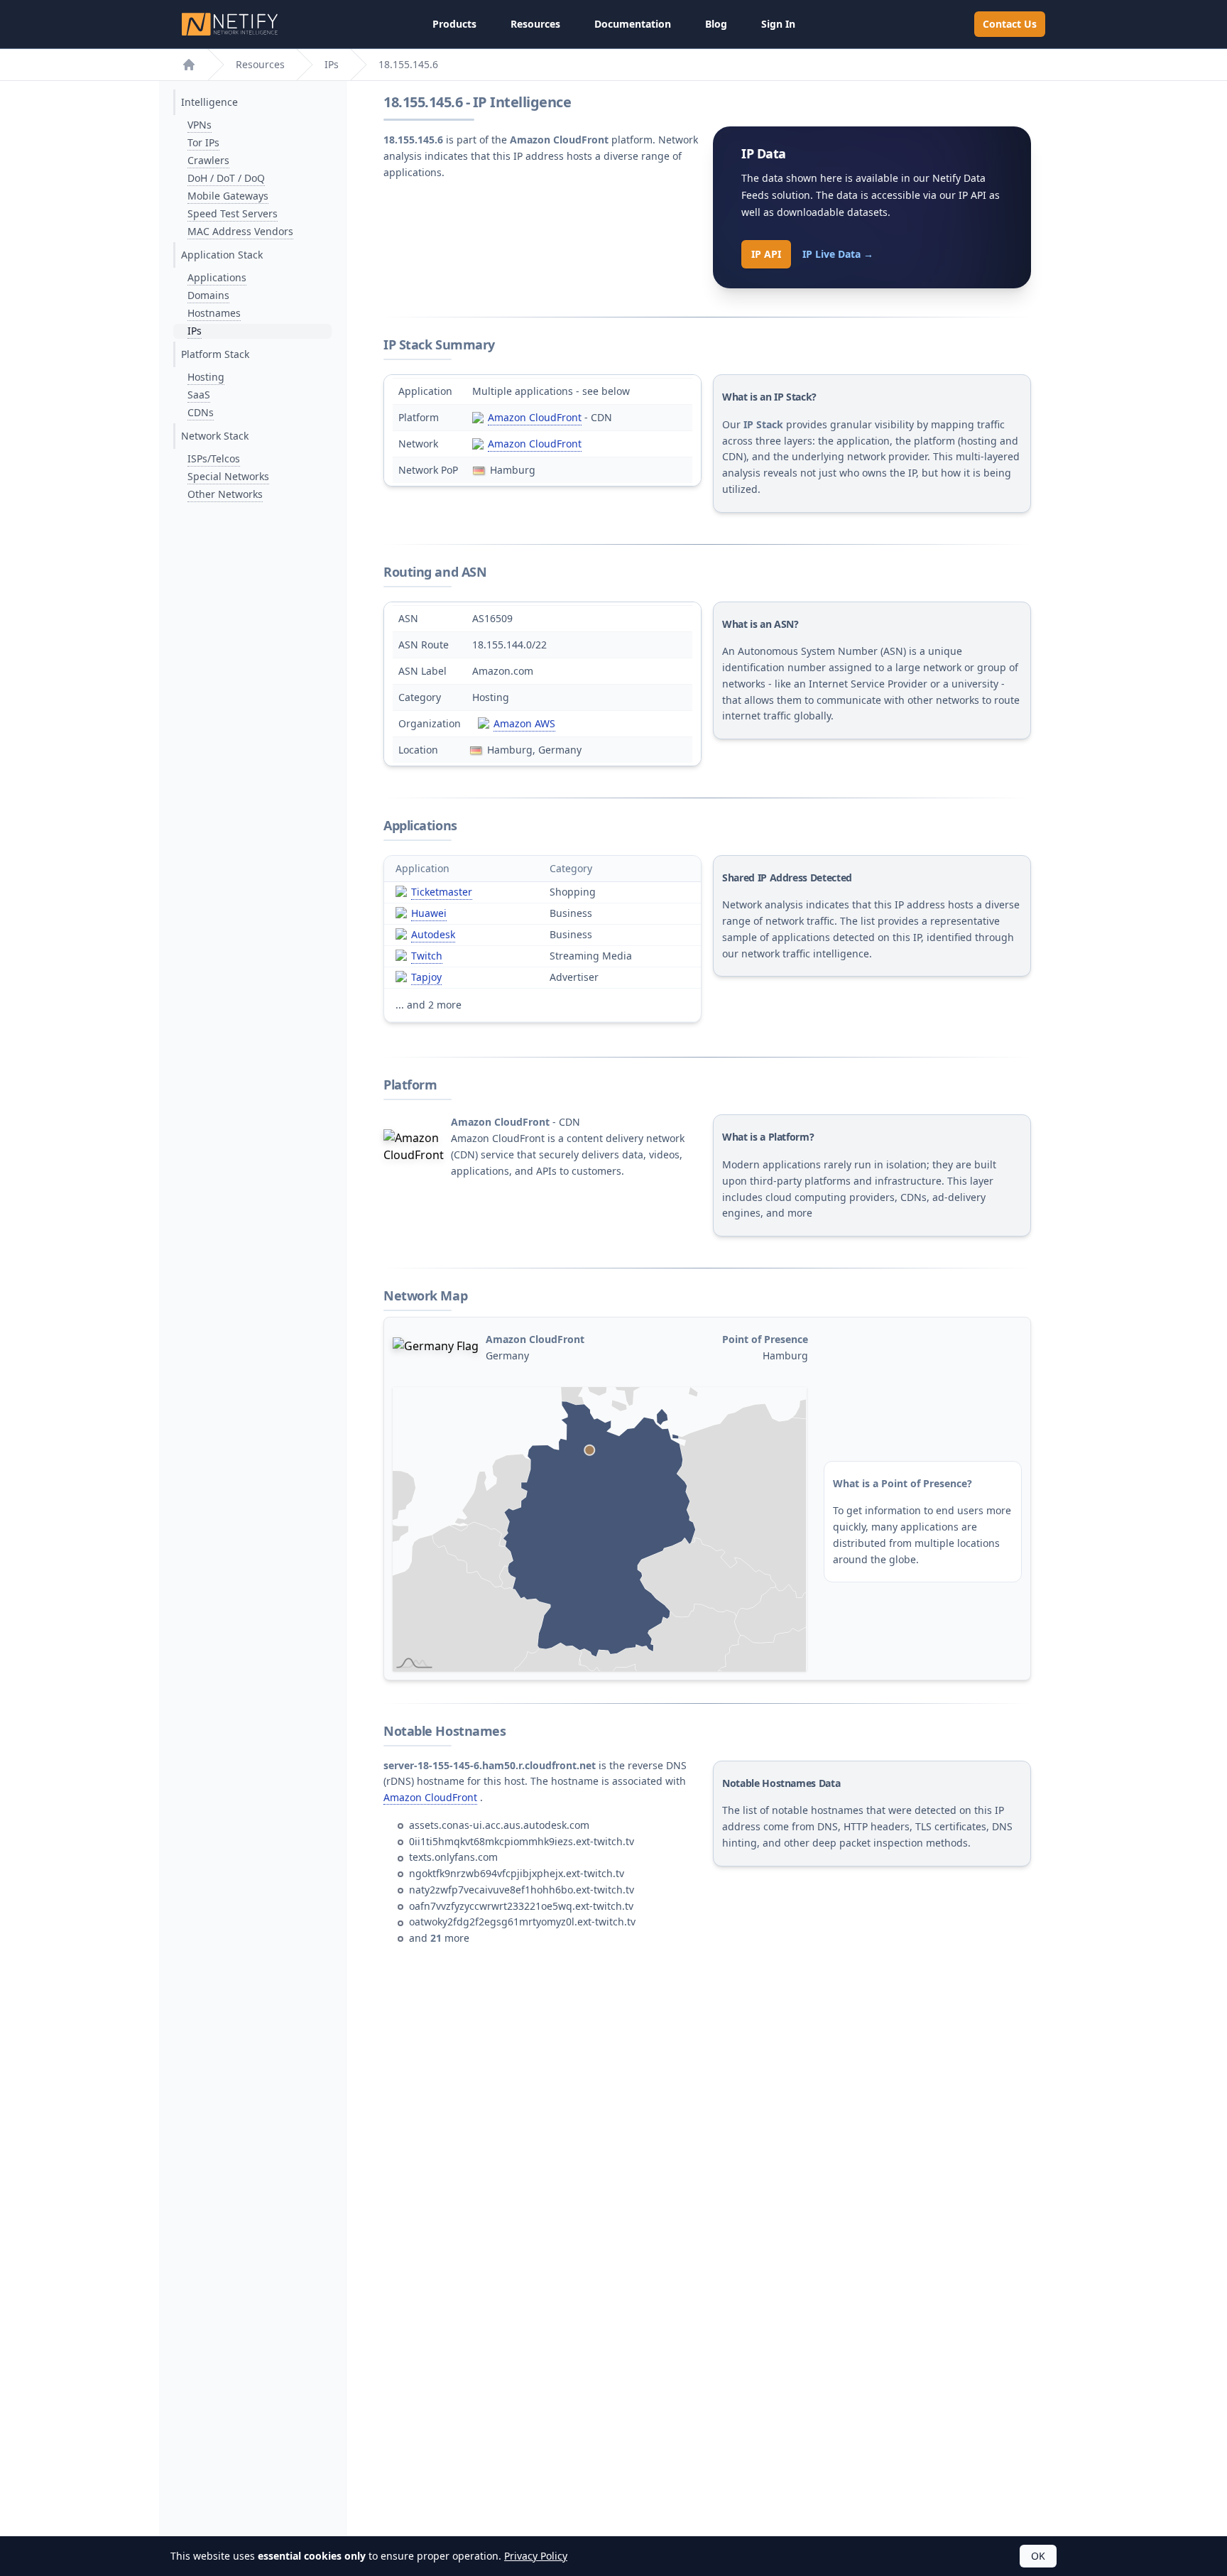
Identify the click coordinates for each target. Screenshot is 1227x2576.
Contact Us (1010, 24)
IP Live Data (838, 254)
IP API (766, 254)
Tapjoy (426, 977)
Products (454, 24)
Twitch (427, 956)
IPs (332, 64)
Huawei (429, 913)
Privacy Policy (536, 2556)
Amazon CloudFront (535, 417)
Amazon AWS (524, 723)
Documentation (633, 24)
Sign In (778, 24)
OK (1038, 2556)
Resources (535, 24)
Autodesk (433, 934)
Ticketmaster (442, 892)
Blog (716, 24)
